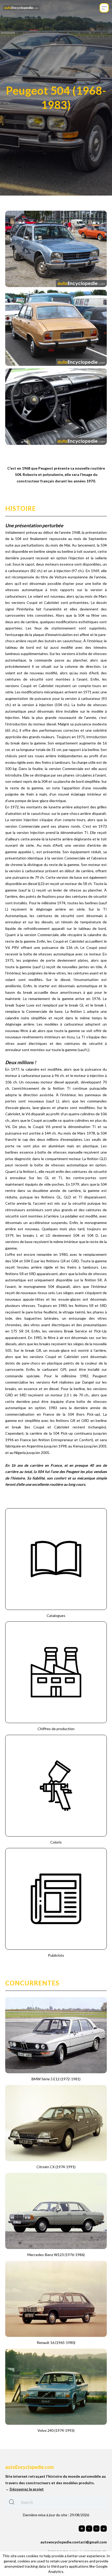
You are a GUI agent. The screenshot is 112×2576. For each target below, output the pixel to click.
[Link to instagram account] (96, 2529)
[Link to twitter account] (89, 2529)
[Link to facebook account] (82, 2529)
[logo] (21, 8)
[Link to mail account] (104, 2529)
